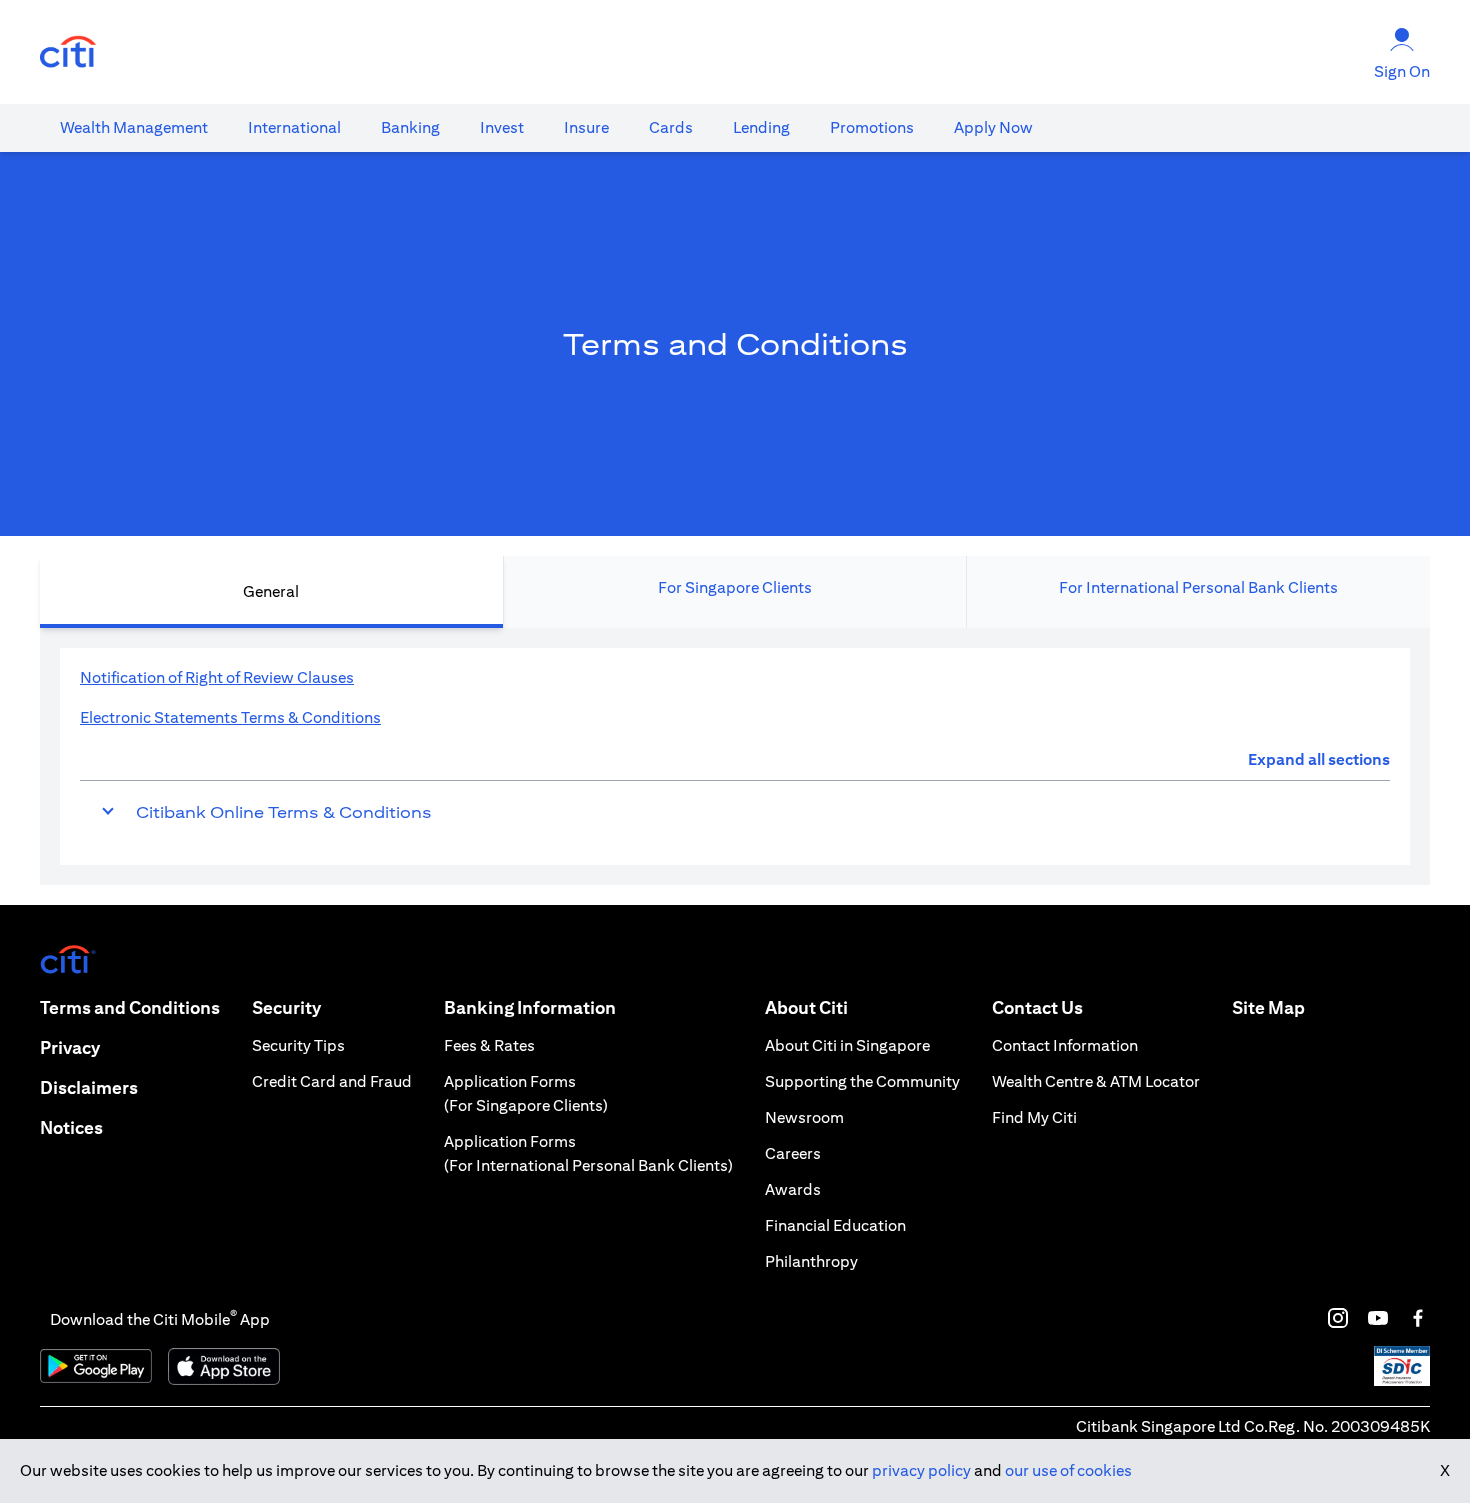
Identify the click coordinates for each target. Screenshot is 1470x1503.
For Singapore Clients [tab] (735, 587)
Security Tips (298, 1045)
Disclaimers (89, 1087)
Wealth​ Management (134, 127)
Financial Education (835, 1225)
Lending (761, 127)
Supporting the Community (862, 1081)
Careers (793, 1153)
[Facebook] (1418, 1318)
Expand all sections (1319, 759)
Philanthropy (811, 1261)
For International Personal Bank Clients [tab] (1198, 587)
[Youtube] (1378, 1318)
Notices (71, 1127)
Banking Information (530, 1007)
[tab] (134, 128)
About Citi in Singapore (847, 1045)
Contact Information (1065, 1045)
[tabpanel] (735, 756)
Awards (793, 1189)
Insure (586, 127)
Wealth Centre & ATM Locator (1096, 1081)
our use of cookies (1068, 1470)
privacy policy (921, 1470)
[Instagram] (1338, 1318)
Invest (502, 127)
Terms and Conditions (130, 1007)
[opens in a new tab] (68, 52)
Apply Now (993, 127)
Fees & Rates (489, 1045)
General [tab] (271, 591)
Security (286, 1007)
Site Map (1268, 1007)
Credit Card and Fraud (332, 1081)
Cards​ (671, 127)
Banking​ (410, 127)
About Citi (806, 1007)
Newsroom (804, 1117)
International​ (294, 127)
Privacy (70, 1047)
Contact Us (1037, 1007)
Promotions (872, 127)
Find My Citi (1034, 1117)
